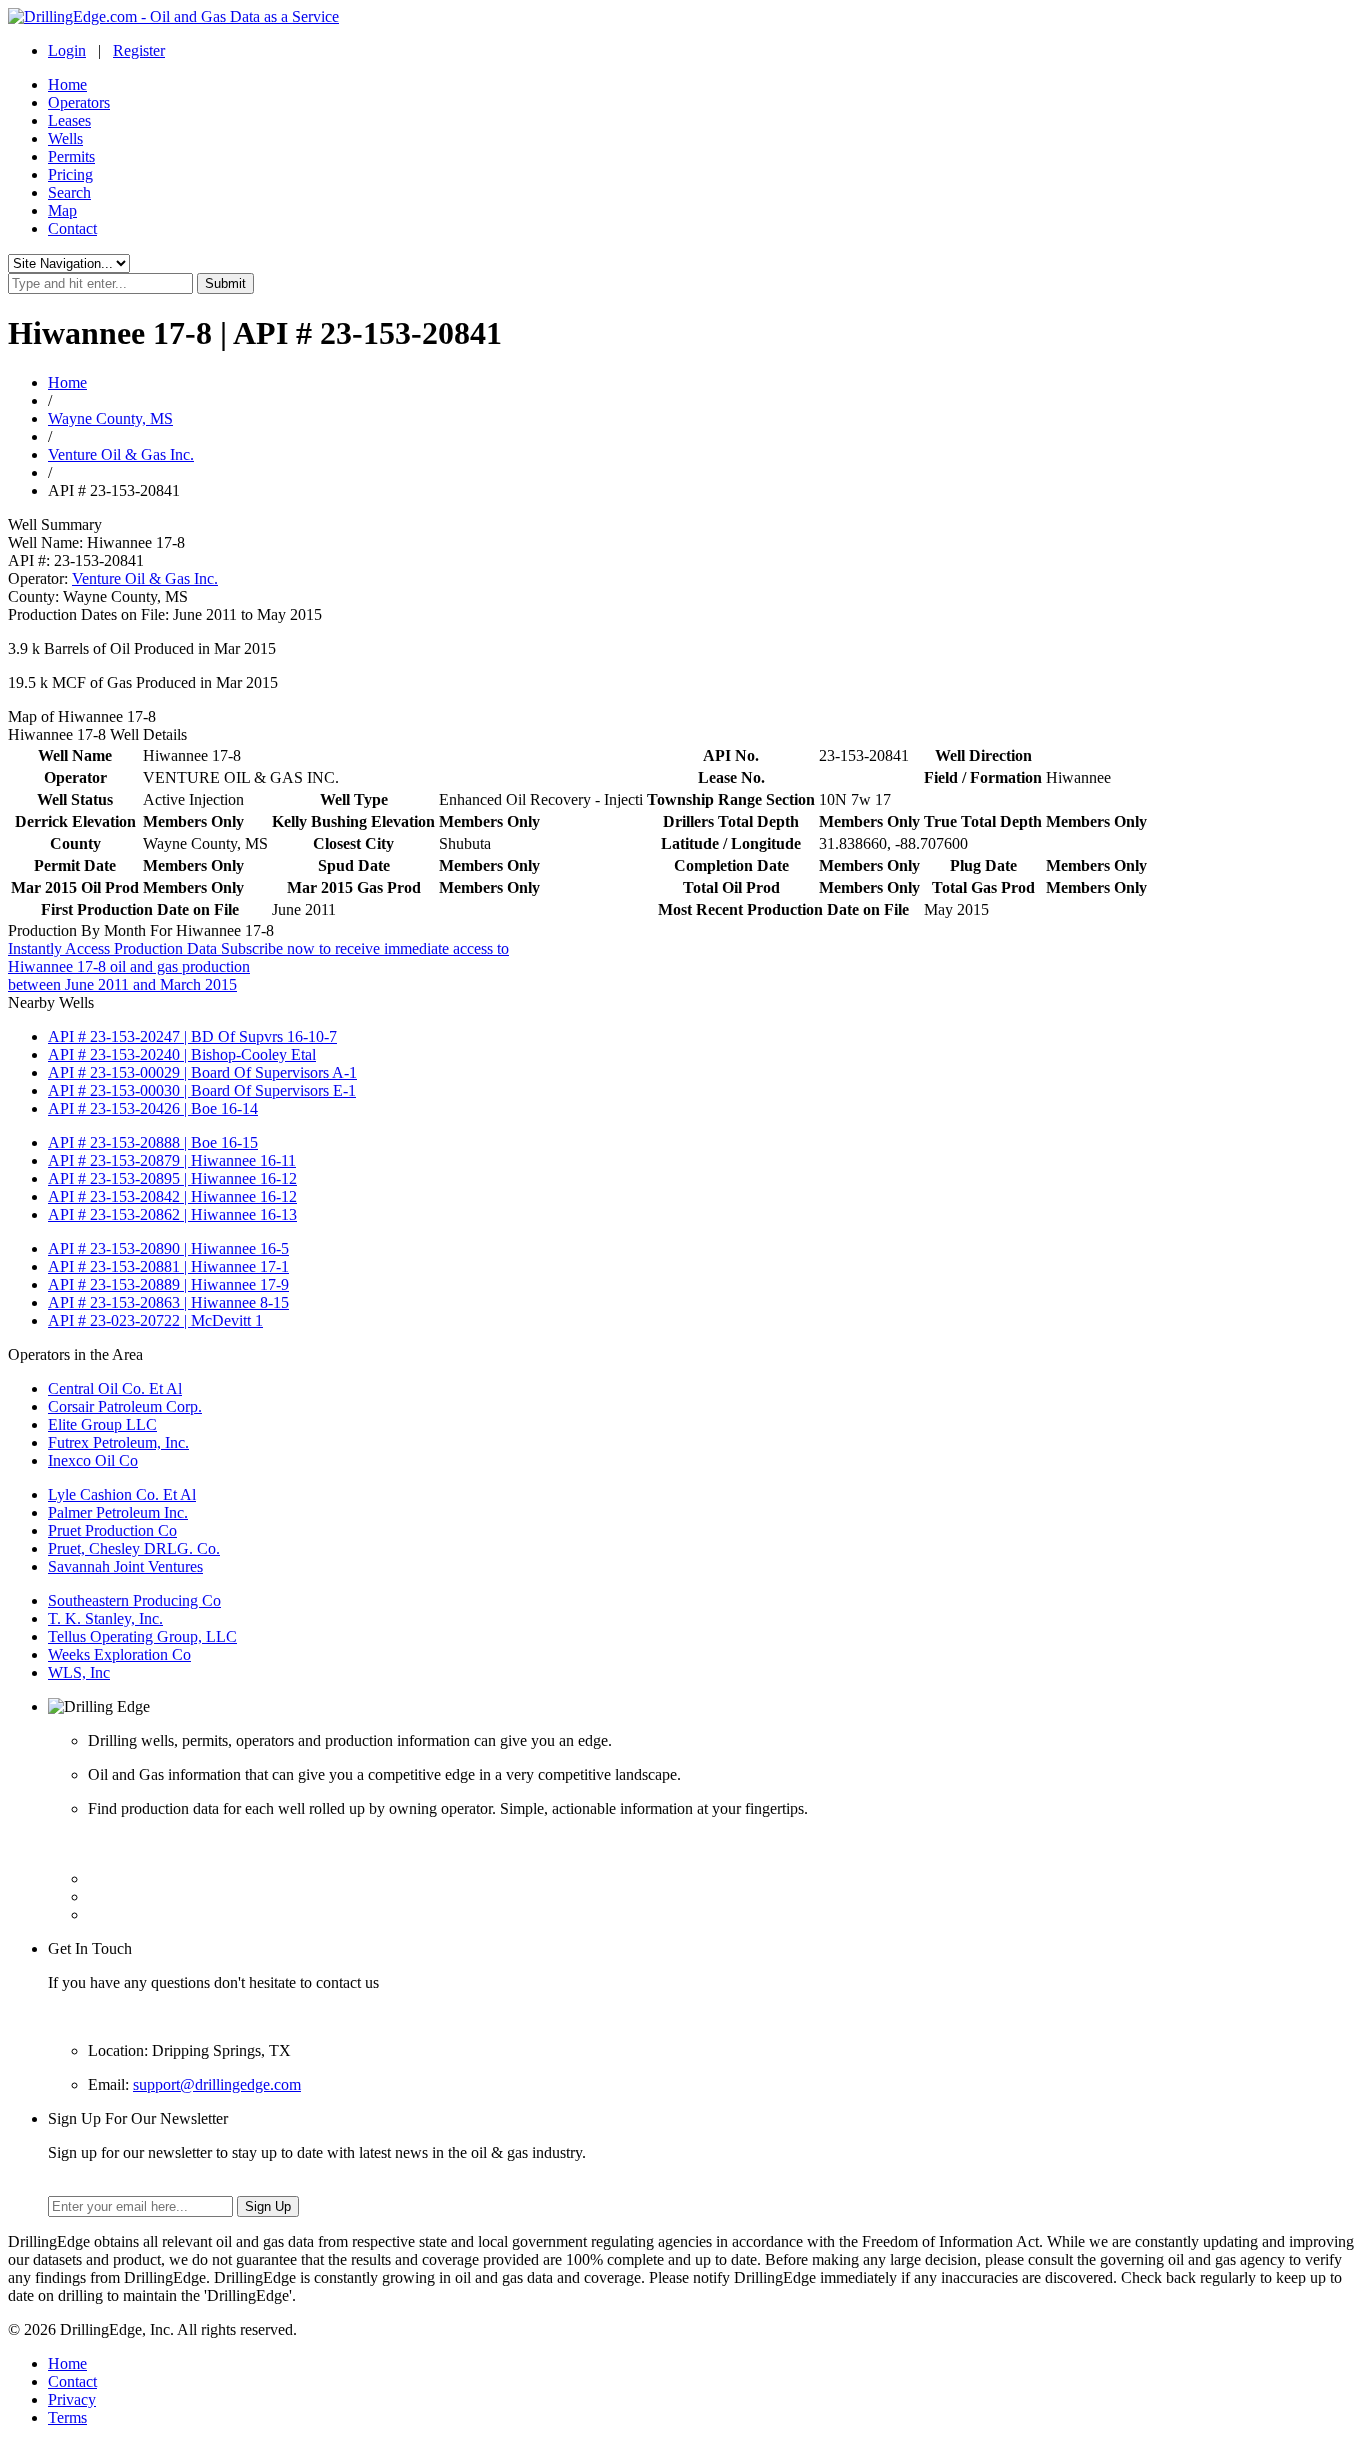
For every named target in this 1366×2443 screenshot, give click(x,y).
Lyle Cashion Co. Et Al (122, 1494)
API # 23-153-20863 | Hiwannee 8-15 (168, 1302)
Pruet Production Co (112, 1530)
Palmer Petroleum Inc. (118, 1512)
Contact (72, 228)
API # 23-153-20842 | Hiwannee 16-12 (172, 1196)
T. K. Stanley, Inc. (105, 1618)
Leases (69, 120)
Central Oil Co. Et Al (115, 1388)
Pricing (70, 174)
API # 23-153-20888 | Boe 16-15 (153, 1142)
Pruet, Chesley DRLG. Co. (134, 1548)
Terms (67, 2417)
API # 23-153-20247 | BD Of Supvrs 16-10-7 (192, 1036)
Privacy (72, 2399)
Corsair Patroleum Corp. (125, 1406)
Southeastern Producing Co (134, 1600)
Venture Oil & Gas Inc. (121, 454)
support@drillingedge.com (217, 2084)
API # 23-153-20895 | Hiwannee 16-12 (172, 1178)
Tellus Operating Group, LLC (142, 1636)
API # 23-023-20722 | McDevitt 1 (155, 1320)
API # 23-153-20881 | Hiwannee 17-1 (168, 1266)
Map (62, 210)
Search (69, 192)
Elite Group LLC (102, 1424)
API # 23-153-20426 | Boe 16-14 (153, 1108)
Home (67, 84)
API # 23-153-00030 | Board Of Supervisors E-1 (202, 1090)
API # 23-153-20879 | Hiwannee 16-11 (172, 1160)
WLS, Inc (79, 1672)
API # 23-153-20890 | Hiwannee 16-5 (168, 1248)
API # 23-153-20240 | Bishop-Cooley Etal (182, 1054)
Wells (65, 138)
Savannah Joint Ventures (125, 1566)
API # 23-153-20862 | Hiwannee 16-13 (172, 1214)
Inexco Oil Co (93, 1460)
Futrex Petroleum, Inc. (118, 1442)
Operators (79, 102)
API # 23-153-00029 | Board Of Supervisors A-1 (202, 1072)
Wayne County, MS (110, 418)
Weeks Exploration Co (119, 1654)
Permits (71, 156)
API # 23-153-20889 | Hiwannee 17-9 (168, 1284)
